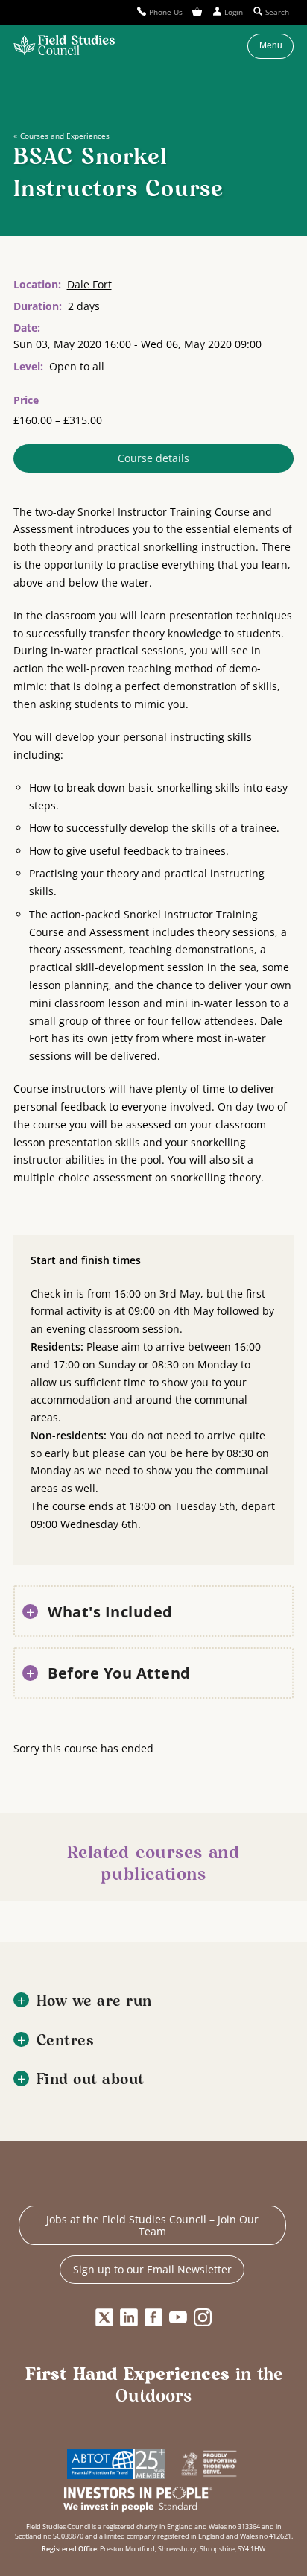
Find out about (91, 2080)
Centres (66, 2041)
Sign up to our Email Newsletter (152, 2269)
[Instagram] (203, 2317)
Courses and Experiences (64, 136)
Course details (153, 458)
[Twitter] (104, 2317)
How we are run (94, 2002)
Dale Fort (89, 284)
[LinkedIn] (129, 2317)
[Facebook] (153, 2317)
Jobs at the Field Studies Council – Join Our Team (152, 2225)
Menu (271, 45)
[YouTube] (178, 2317)
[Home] (64, 46)
